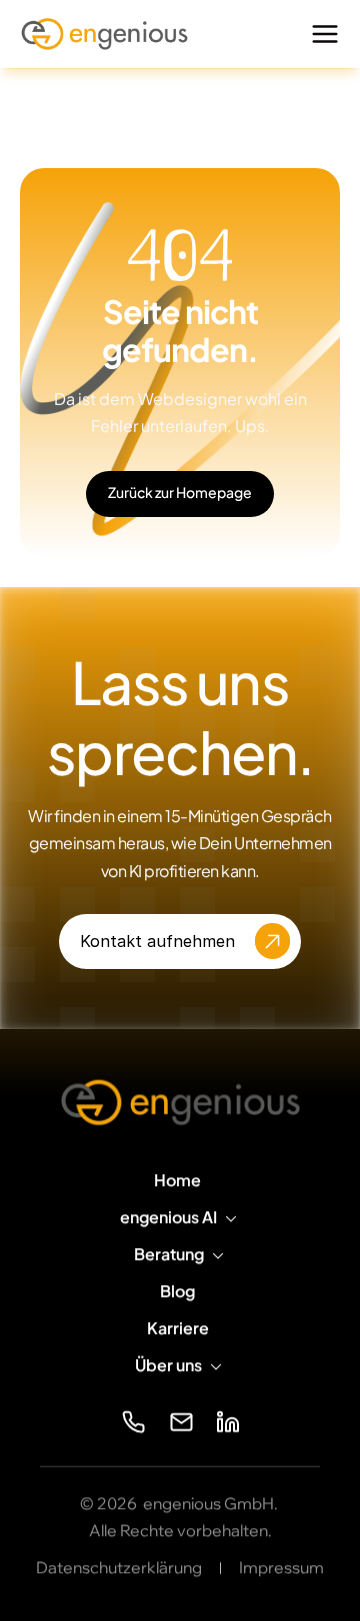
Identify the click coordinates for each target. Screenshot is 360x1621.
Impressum (281, 1567)
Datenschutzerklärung (119, 1567)
